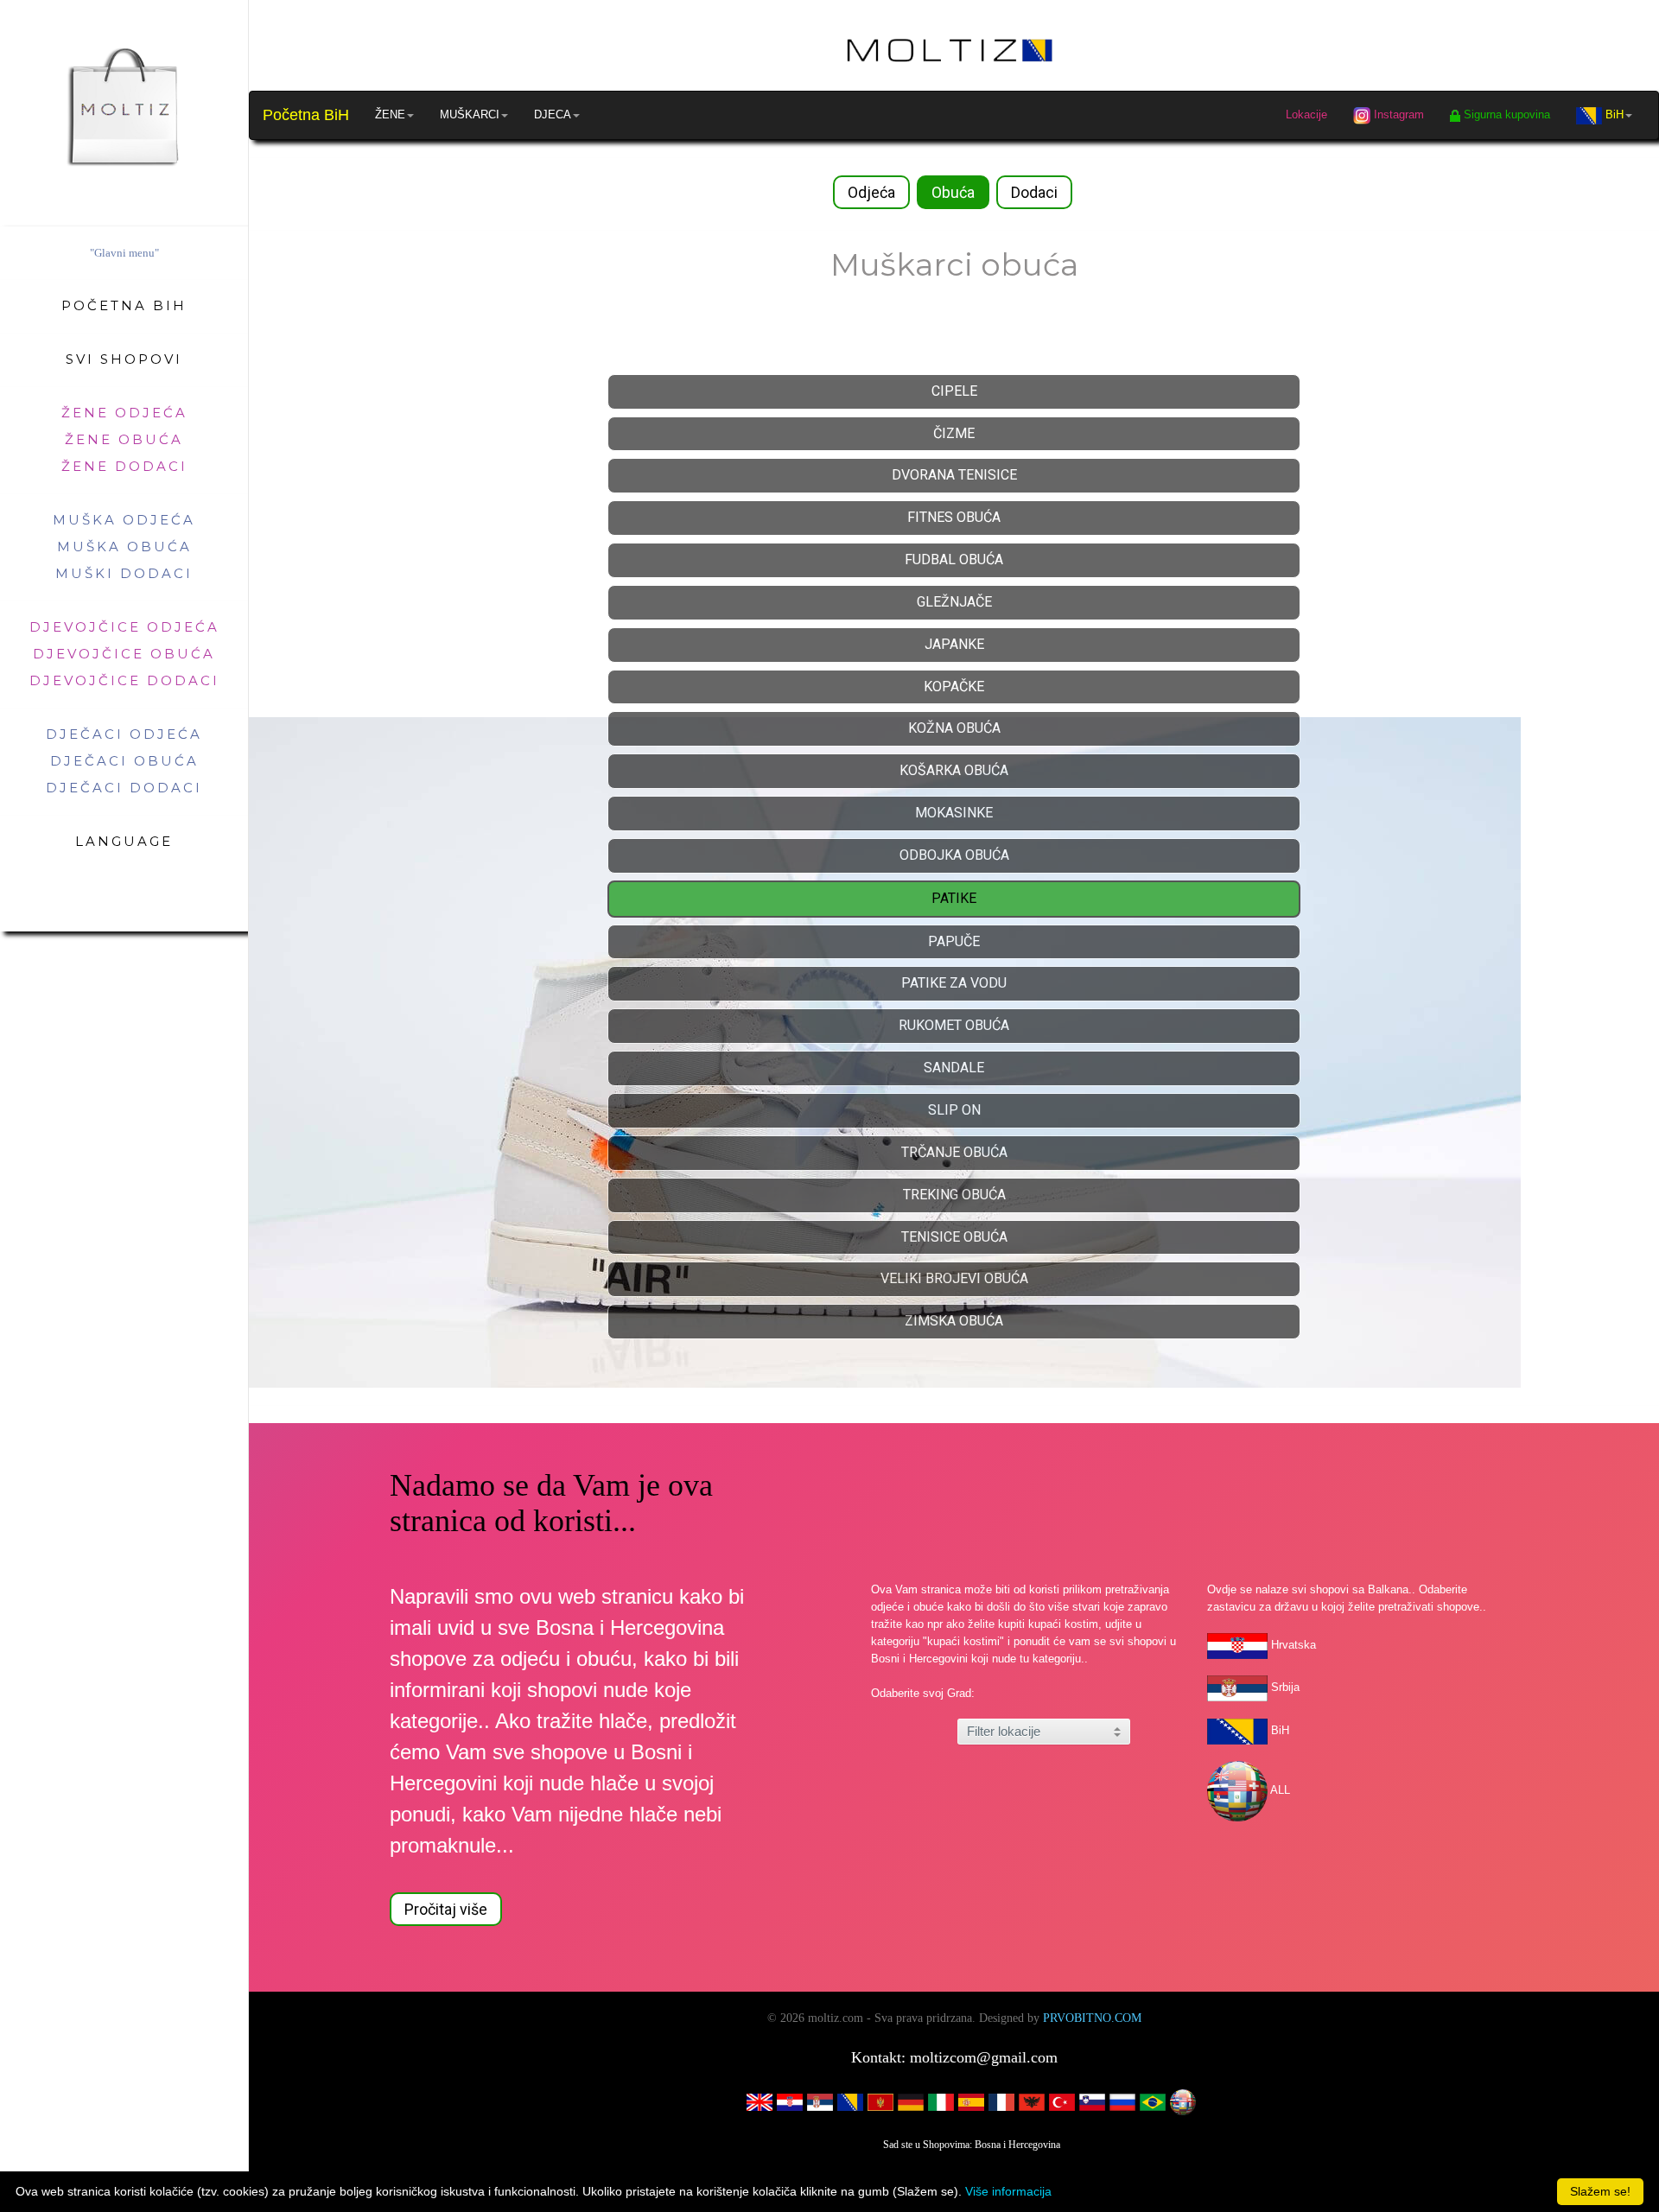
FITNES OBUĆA (954, 517)
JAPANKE (954, 644)
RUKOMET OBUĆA (954, 1025)
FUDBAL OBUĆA (954, 559)
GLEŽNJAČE (954, 602)
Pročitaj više (446, 1909)
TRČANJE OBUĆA (954, 1152)
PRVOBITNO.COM (1092, 2018)
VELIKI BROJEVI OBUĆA (954, 1278)
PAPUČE (954, 941)
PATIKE (954, 898)
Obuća (953, 192)
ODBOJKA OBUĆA (954, 855)
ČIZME (954, 433)
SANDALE (954, 1068)
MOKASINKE (954, 813)
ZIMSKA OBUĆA (954, 1321)
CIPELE (954, 391)
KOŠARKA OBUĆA (954, 770)
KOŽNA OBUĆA (954, 728)
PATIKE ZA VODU (954, 983)
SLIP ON (954, 1110)
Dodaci (1034, 192)
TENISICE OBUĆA (954, 1237)
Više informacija (1008, 2191)
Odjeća (871, 192)
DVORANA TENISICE (954, 475)
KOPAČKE (954, 686)
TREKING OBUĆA (954, 1195)
